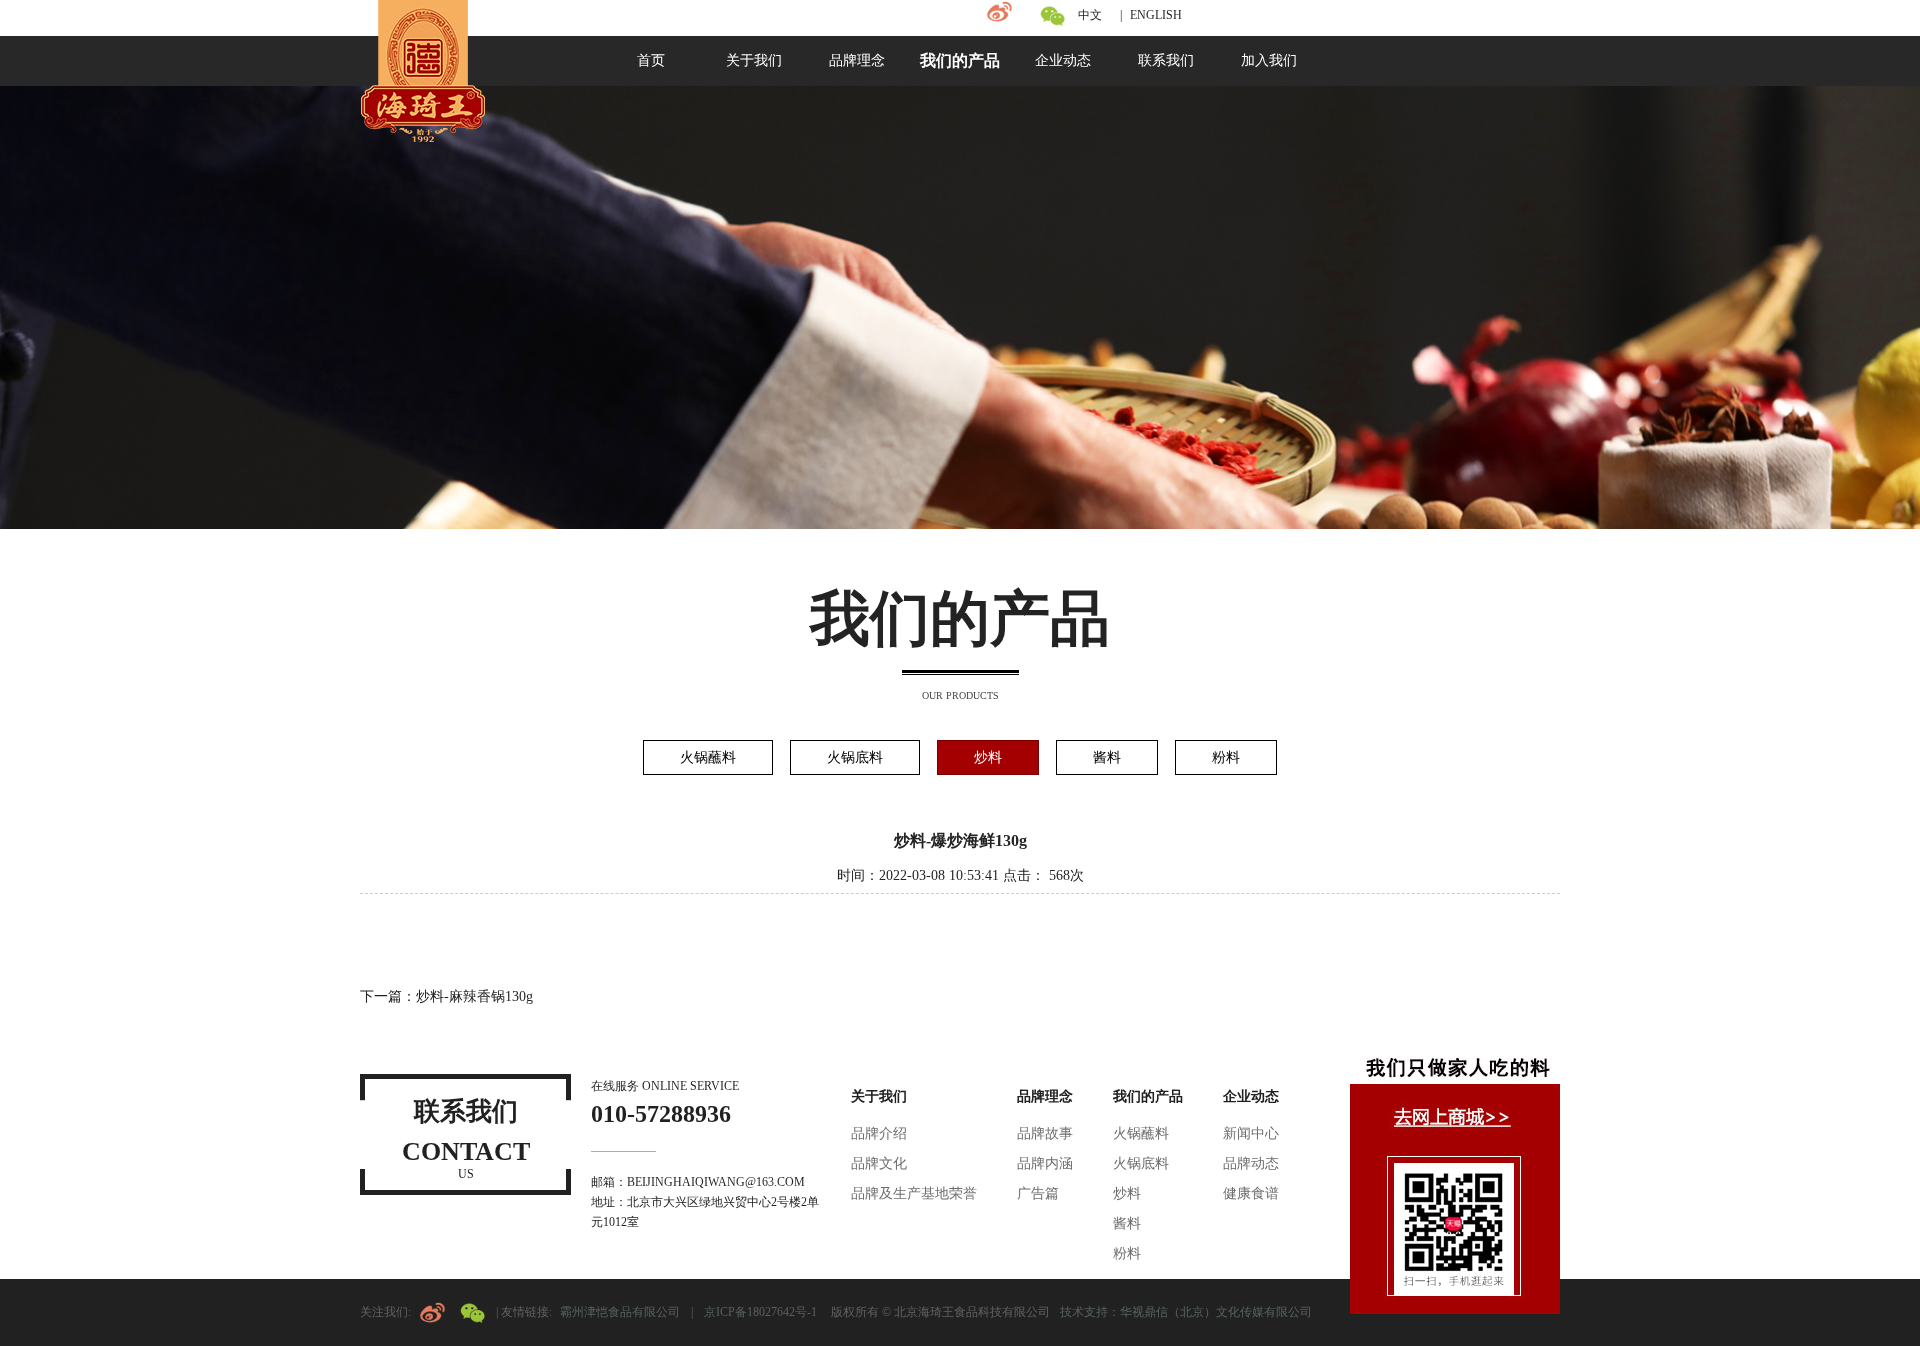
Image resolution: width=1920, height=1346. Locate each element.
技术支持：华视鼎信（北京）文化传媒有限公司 (1186, 1312)
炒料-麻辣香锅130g (474, 996)
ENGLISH (1156, 15)
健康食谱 (1251, 1193)
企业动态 (1251, 1096)
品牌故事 (1045, 1133)
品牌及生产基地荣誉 (914, 1193)
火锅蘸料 (708, 757)
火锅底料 (855, 757)
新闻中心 (1251, 1133)
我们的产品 (1148, 1096)
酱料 (1107, 757)
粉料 (1226, 757)
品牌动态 (1251, 1163)
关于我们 (879, 1096)
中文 (1090, 15)
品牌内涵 (1045, 1163)
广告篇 (1038, 1193)
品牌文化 (879, 1163)
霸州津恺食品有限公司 (620, 1312)
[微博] (1000, 12)
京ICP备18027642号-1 (762, 1312)
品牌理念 (1045, 1096)
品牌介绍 (879, 1133)
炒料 (988, 757)
